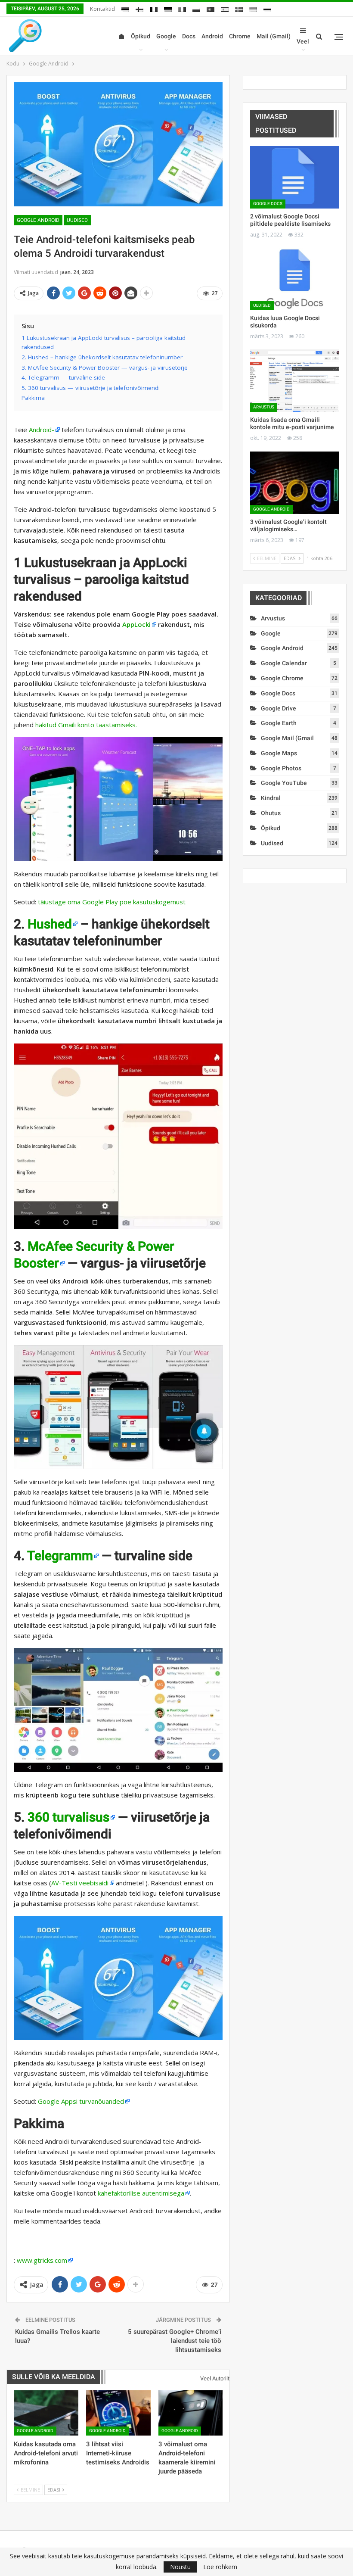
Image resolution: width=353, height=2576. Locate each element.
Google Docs (268, 204)
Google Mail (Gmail (287, 738)
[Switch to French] (154, 8)
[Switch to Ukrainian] (253, 8)
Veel (303, 41)
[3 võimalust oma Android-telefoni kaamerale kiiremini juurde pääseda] (191, 2413)
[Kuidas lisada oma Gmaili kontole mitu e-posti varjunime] (295, 381)
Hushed (50, 924)
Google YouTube (284, 783)
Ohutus (271, 813)
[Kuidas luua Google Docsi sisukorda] (295, 279)
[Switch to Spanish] (225, 8)
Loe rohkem (220, 2567)
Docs (189, 36)
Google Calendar (284, 663)
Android (212, 36)
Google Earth (279, 723)
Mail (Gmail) (274, 36)
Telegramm (60, 1556)
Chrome (240, 36)
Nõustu (180, 2567)
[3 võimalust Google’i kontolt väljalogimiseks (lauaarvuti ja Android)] (295, 483)
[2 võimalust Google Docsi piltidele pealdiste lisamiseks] (295, 177)
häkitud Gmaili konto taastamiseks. (86, 725)
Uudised (77, 220)
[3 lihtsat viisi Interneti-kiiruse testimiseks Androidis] (118, 2413)
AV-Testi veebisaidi (80, 1883)
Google (166, 36)
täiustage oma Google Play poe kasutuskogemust (112, 902)
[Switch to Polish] (196, 8)
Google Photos (281, 768)
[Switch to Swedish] (239, 8)
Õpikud (141, 36)
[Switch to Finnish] (139, 8)
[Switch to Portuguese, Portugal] (211, 8)
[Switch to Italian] (182, 8)
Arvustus (264, 407)
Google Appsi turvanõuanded (81, 2101)
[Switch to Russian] (267, 8)
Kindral (271, 798)
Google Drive (279, 708)
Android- (42, 430)
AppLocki (136, 624)
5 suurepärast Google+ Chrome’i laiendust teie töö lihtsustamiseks (175, 2341)
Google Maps (279, 753)
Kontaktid (102, 9)
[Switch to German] (168, 8)
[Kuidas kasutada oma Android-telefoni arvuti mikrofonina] (46, 2413)
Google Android (38, 220)
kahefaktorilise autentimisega (141, 2193)
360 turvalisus (68, 1817)
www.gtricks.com (42, 2260)
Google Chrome (282, 678)
